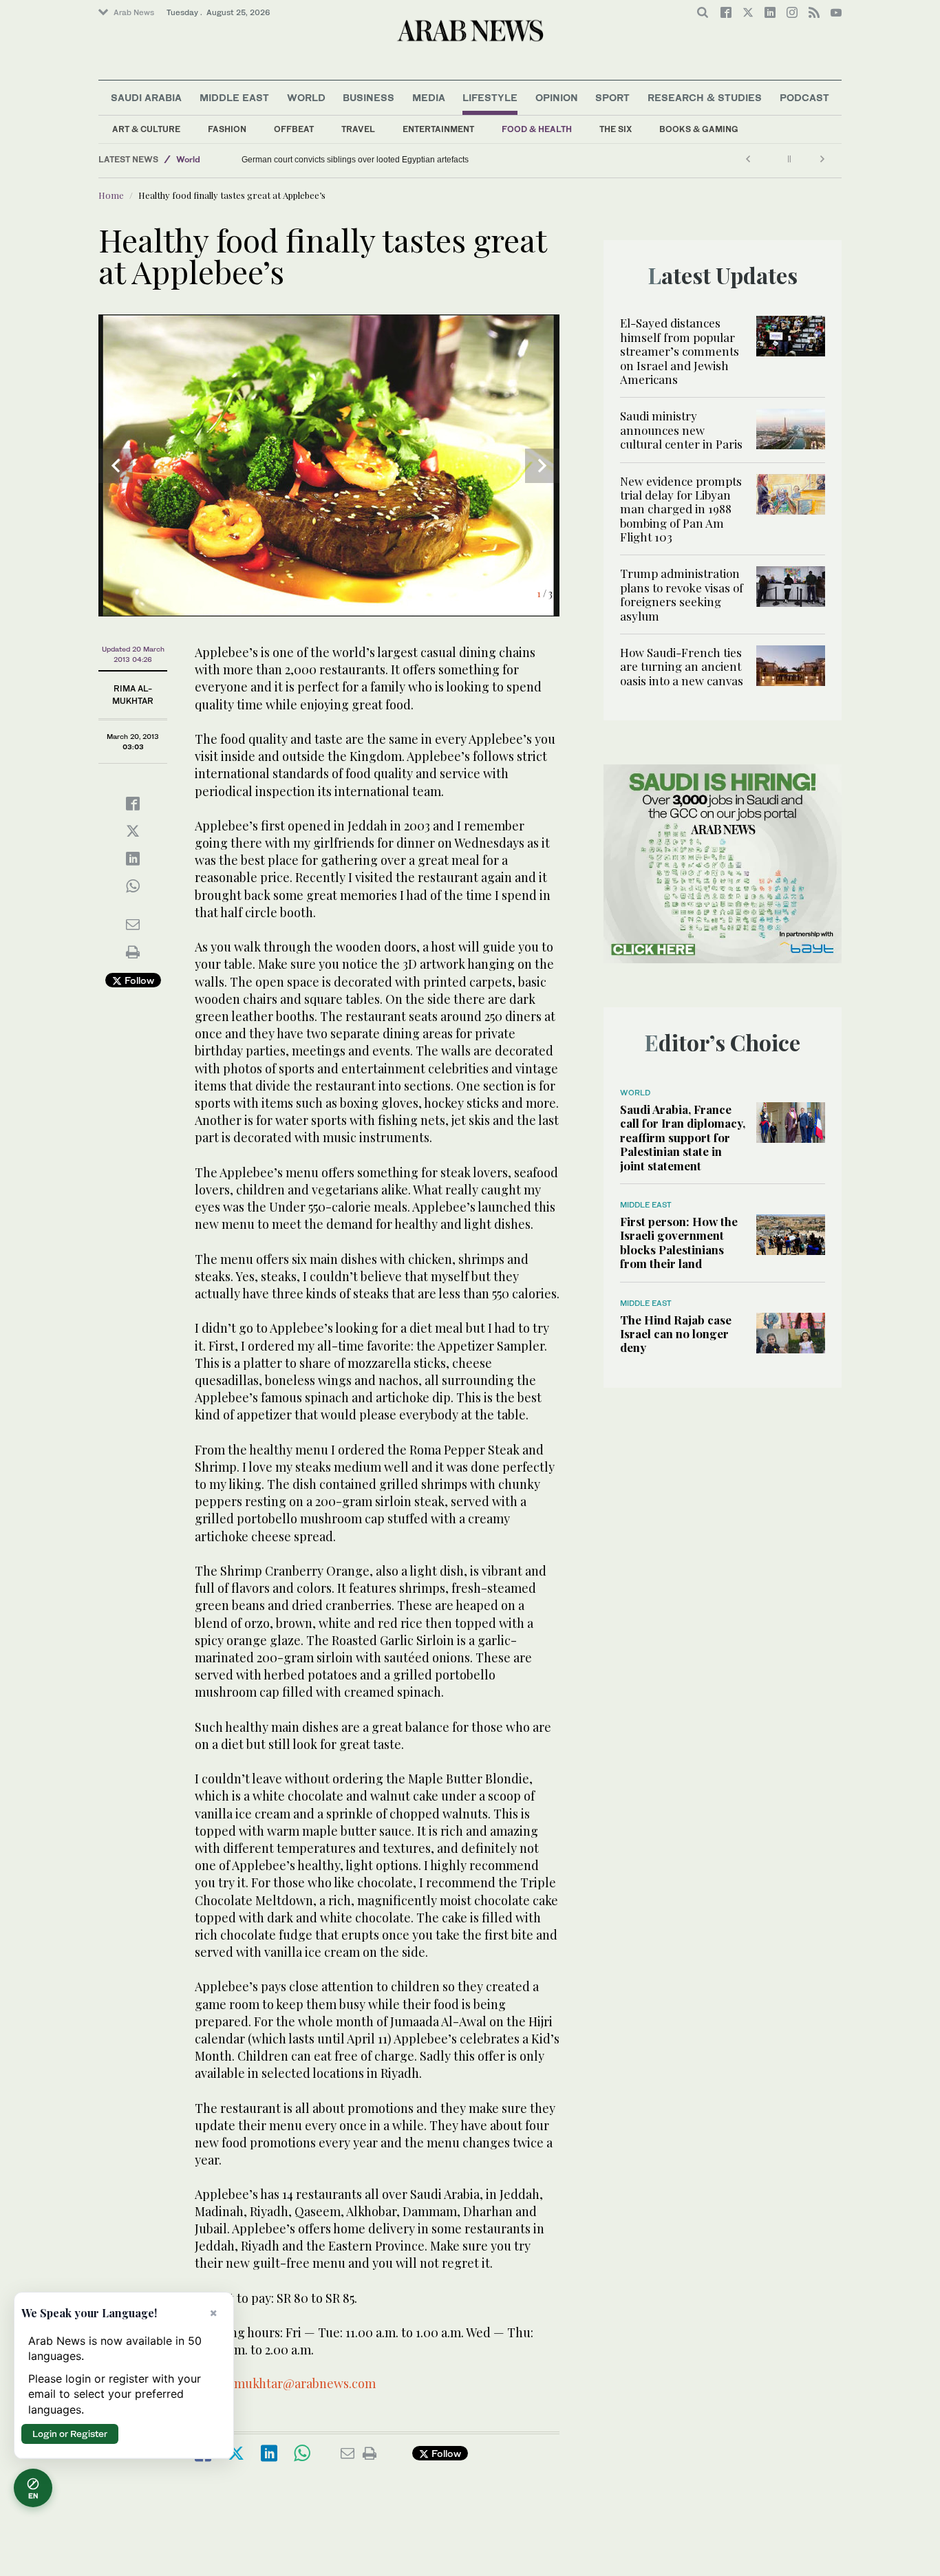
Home (111, 195)
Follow (138, 980)
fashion (227, 129)
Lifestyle (490, 97)
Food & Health (537, 129)
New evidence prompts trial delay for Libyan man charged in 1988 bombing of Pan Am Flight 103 (681, 509)
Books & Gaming (699, 129)
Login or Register (70, 2434)
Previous (116, 466)
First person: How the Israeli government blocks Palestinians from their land (679, 1242)
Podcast (804, 97)
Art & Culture (146, 129)
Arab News (134, 12)
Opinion (557, 97)
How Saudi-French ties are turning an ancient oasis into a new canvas (682, 666)
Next (542, 466)
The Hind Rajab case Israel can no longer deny (676, 1334)
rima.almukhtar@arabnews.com (285, 2383)
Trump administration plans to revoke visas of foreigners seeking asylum (682, 594)
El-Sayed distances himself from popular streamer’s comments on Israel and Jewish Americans (680, 351)
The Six (616, 129)
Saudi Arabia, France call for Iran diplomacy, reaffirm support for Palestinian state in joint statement (683, 1137)
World (306, 97)
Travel (358, 129)
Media (429, 97)
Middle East (234, 97)
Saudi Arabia (146, 97)
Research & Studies (705, 97)
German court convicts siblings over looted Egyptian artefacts (355, 160)
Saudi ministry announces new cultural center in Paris (681, 430)
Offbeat (294, 129)
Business (368, 97)
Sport (612, 97)
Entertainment (438, 129)
